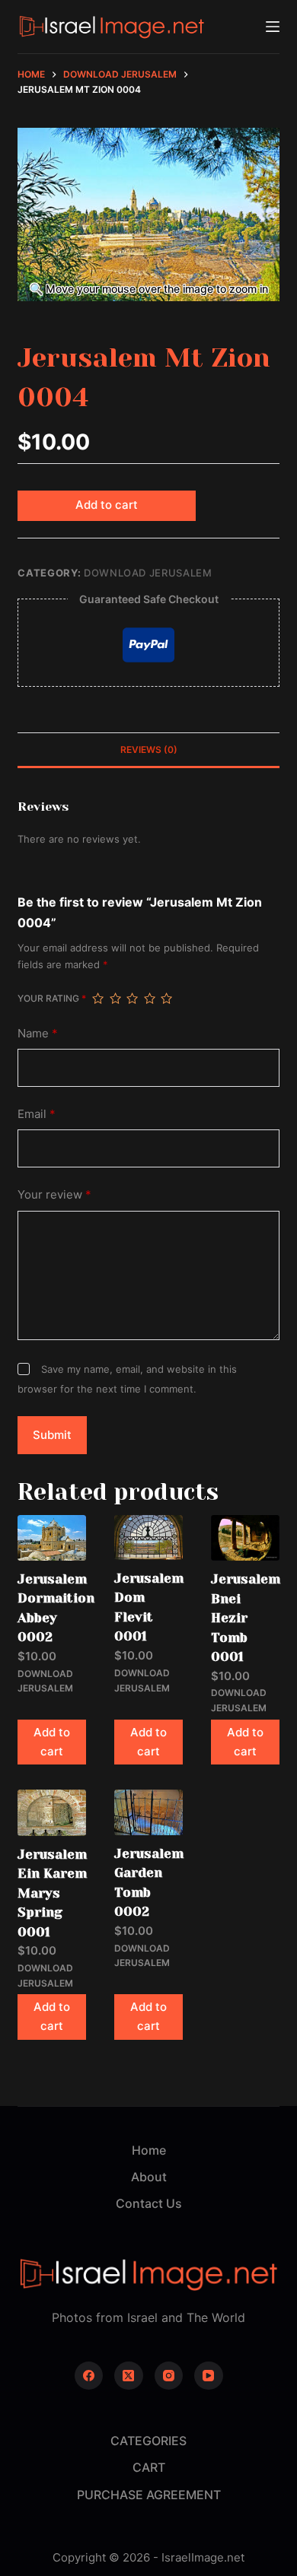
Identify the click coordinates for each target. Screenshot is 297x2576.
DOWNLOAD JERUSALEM (148, 573)
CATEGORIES (148, 2441)
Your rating (52, 998)
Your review (54, 1194)
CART (149, 2467)
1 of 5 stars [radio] (97, 999)
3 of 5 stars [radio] (132, 999)
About (149, 2177)
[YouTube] (209, 2376)
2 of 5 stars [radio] (115, 999)
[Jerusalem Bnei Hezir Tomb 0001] (245, 1538)
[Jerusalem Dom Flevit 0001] (148, 1537)
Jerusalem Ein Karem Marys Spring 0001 (52, 1893)
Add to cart (107, 505)
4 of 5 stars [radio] (149, 999)
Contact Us (149, 2203)
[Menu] (273, 27)
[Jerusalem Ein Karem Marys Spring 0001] (52, 1812)
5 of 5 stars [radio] (166, 999)
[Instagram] (169, 2376)
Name (38, 1033)
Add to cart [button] (52, 1742)
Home (149, 2150)
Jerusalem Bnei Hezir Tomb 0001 (246, 1618)
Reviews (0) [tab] (149, 750)
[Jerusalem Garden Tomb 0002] (148, 1812)
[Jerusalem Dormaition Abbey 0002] (52, 1537)
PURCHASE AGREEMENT (149, 2495)
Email (37, 1114)
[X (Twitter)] (129, 2376)
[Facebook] (89, 2376)
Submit (52, 1435)
